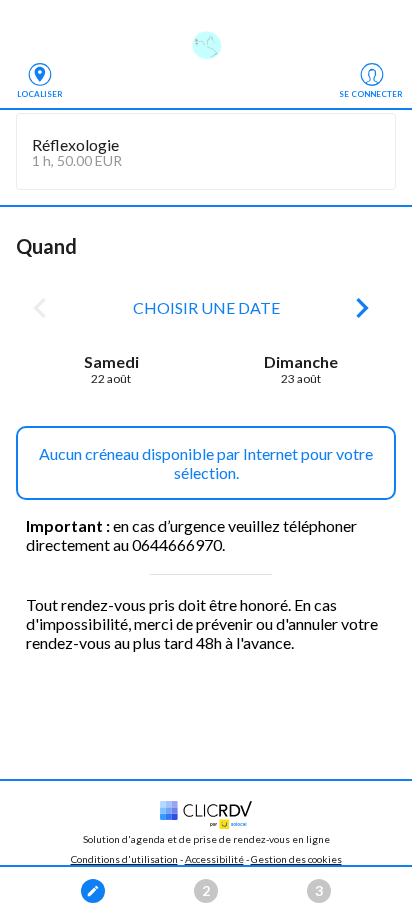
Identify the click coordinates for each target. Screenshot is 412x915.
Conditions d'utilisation (124, 859)
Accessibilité (214, 859)
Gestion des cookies (296, 859)
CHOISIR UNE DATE (206, 307)
